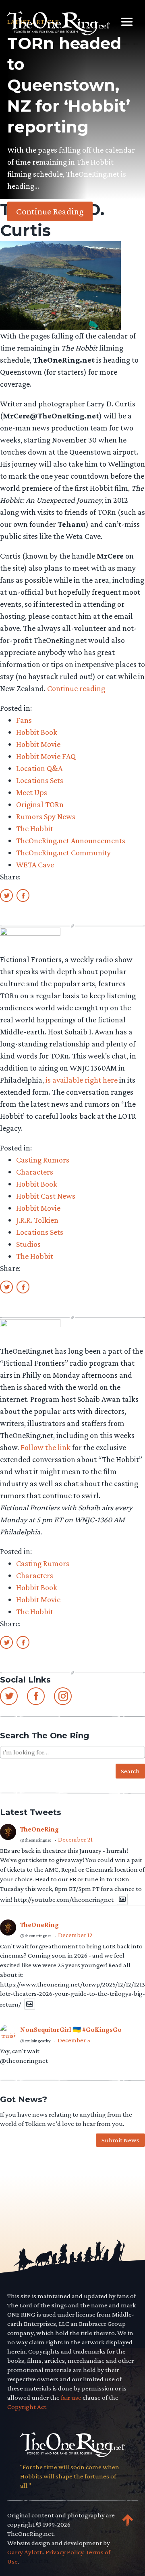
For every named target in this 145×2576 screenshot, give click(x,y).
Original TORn (40, 804)
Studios (28, 1244)
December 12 (75, 1935)
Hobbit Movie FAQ (46, 756)
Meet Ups (32, 792)
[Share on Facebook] (23, 895)
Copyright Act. (27, 2407)
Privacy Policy (64, 2552)
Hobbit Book (37, 732)
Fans (24, 720)
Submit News (120, 2140)
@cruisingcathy (35, 2041)
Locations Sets (40, 780)
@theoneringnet (36, 1840)
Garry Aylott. (25, 2552)
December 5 (74, 2040)
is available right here (82, 1080)
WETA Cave (35, 865)
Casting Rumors (43, 1160)
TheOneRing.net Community (63, 853)
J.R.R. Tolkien (37, 1220)
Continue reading (76, 688)
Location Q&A (39, 768)
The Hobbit (35, 828)
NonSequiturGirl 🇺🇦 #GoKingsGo (71, 2030)
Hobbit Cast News (46, 1196)
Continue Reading (50, 211)
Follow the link (46, 1447)
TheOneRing (39, 1829)
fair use (71, 2398)
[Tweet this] (6, 895)
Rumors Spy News (46, 816)
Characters (35, 1172)
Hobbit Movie (38, 744)
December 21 (75, 1839)
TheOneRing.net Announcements (71, 840)
